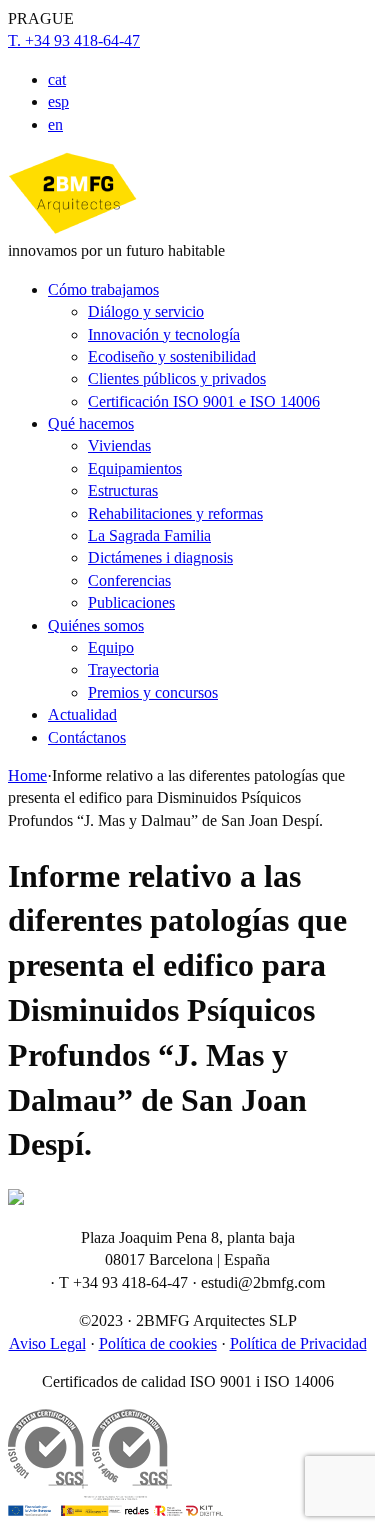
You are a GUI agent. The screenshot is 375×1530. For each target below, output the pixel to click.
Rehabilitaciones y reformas (175, 513)
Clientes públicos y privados (177, 378)
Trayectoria (123, 669)
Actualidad (82, 714)
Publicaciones (131, 602)
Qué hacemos (91, 423)
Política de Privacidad (298, 1343)
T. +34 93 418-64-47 (74, 40)
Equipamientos (135, 468)
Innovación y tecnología (164, 334)
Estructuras (123, 490)
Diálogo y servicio (146, 311)
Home (27, 775)
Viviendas (119, 445)
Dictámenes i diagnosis (160, 557)
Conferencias (129, 580)
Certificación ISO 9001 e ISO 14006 (204, 401)
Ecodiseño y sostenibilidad (172, 356)
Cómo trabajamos (103, 289)
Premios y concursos (153, 692)
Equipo (111, 647)
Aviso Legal (47, 1343)
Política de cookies (158, 1343)
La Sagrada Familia (149, 535)
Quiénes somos (96, 625)
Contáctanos (87, 737)
